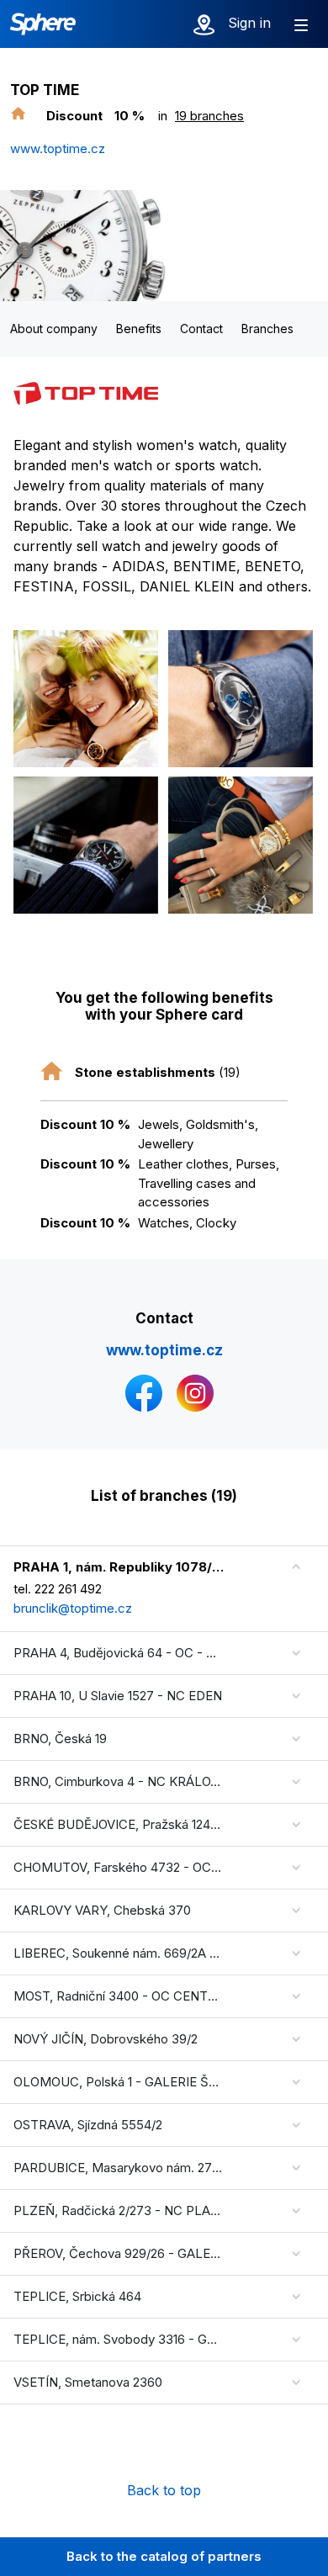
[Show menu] (301, 24)
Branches (267, 329)
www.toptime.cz (58, 148)
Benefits (139, 329)
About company (54, 329)
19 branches (209, 116)
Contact (201, 329)
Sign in (249, 23)
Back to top (164, 2490)
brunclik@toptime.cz (73, 1608)
